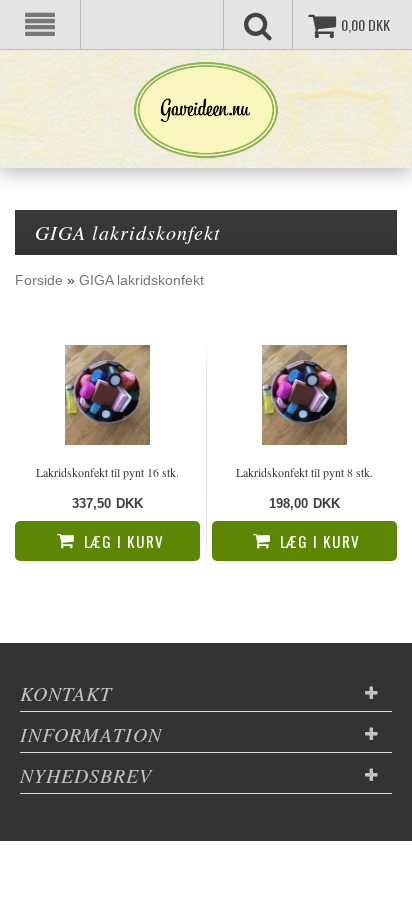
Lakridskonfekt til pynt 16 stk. (107, 472)
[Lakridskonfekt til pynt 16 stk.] (107, 395)
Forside (39, 280)
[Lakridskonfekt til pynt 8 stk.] (304, 395)
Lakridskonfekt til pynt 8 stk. (304, 472)
